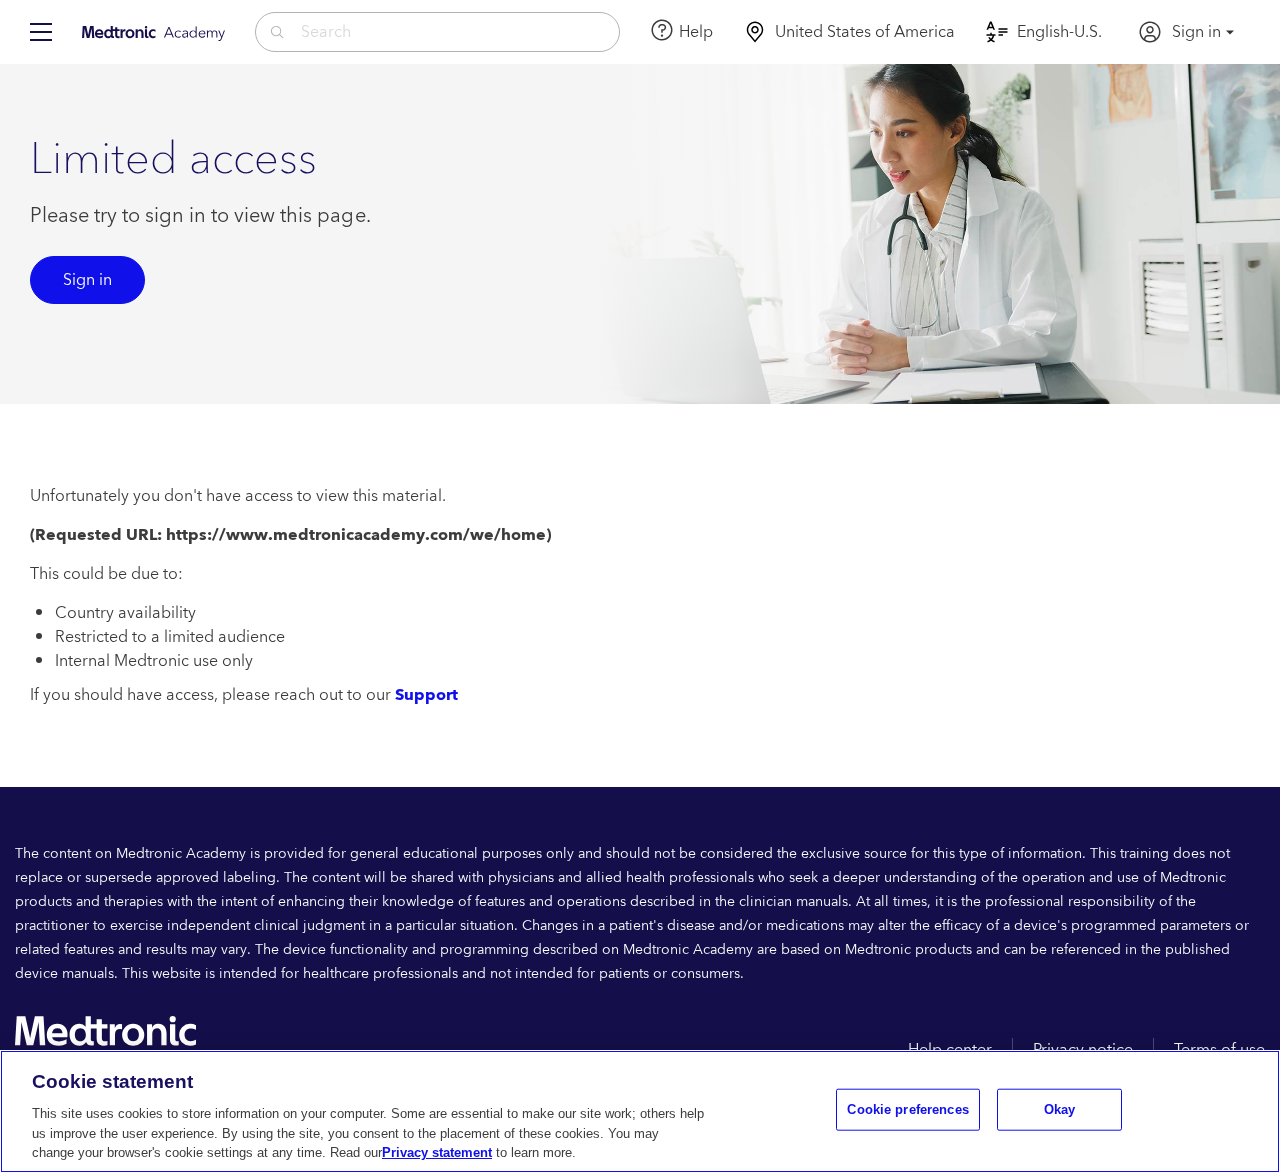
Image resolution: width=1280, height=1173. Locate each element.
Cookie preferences (907, 1109)
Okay (1060, 1109)
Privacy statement (437, 1152)
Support (426, 695)
